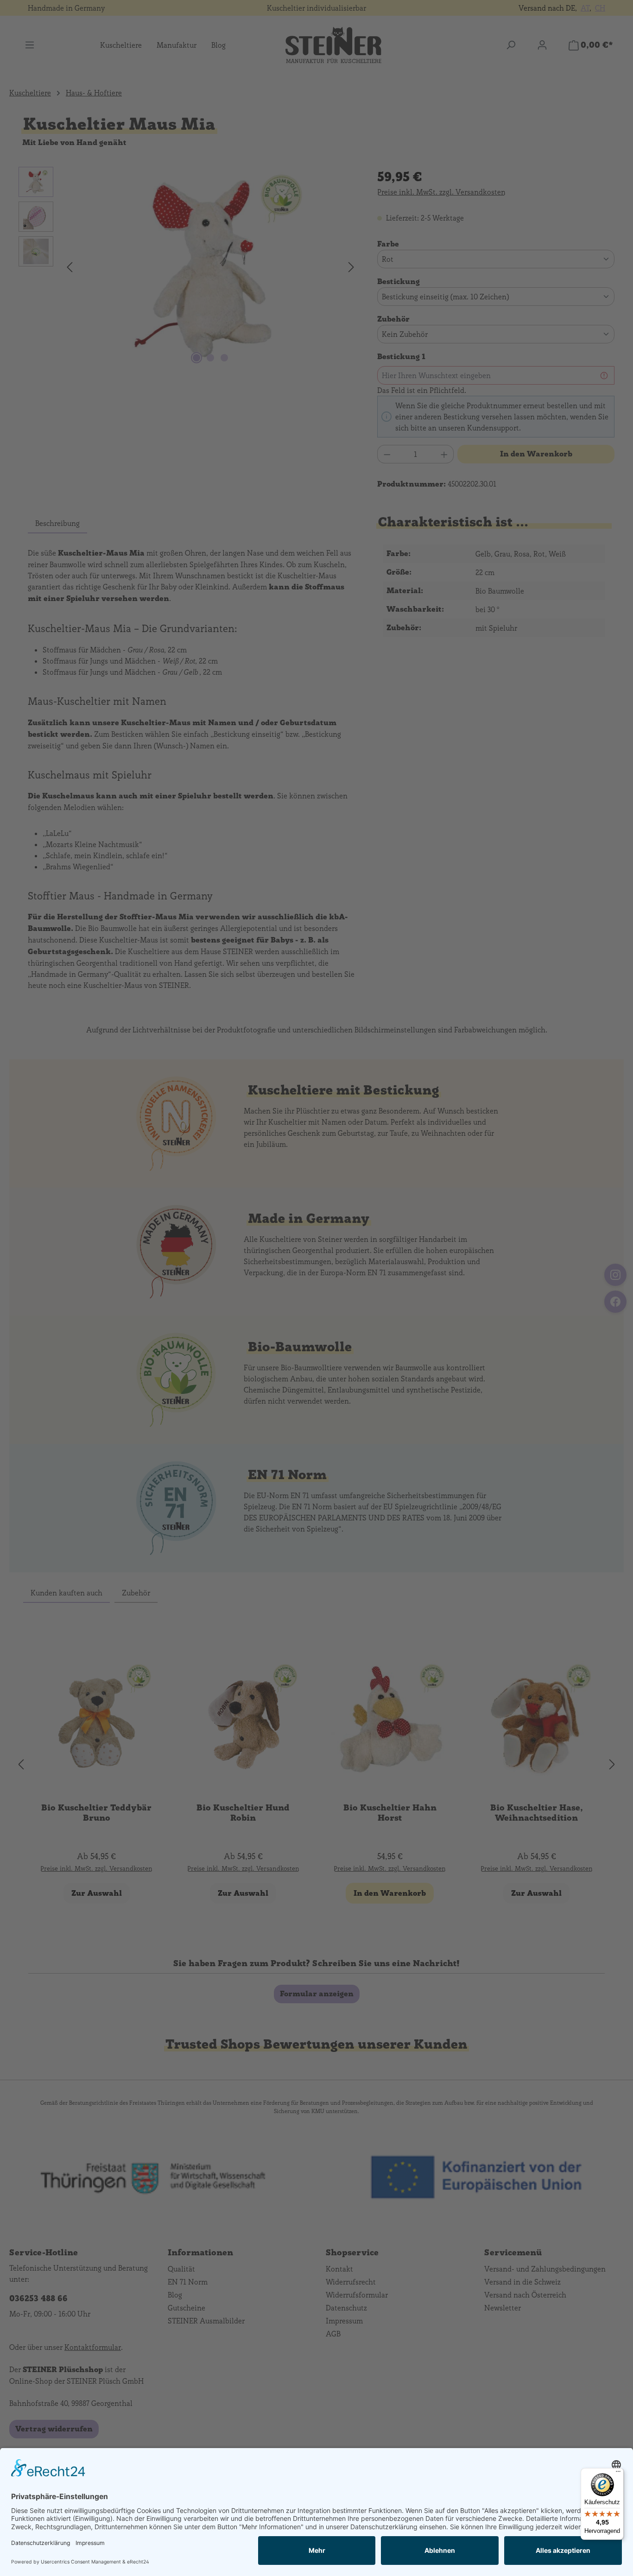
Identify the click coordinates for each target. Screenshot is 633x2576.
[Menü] (618, 2474)
